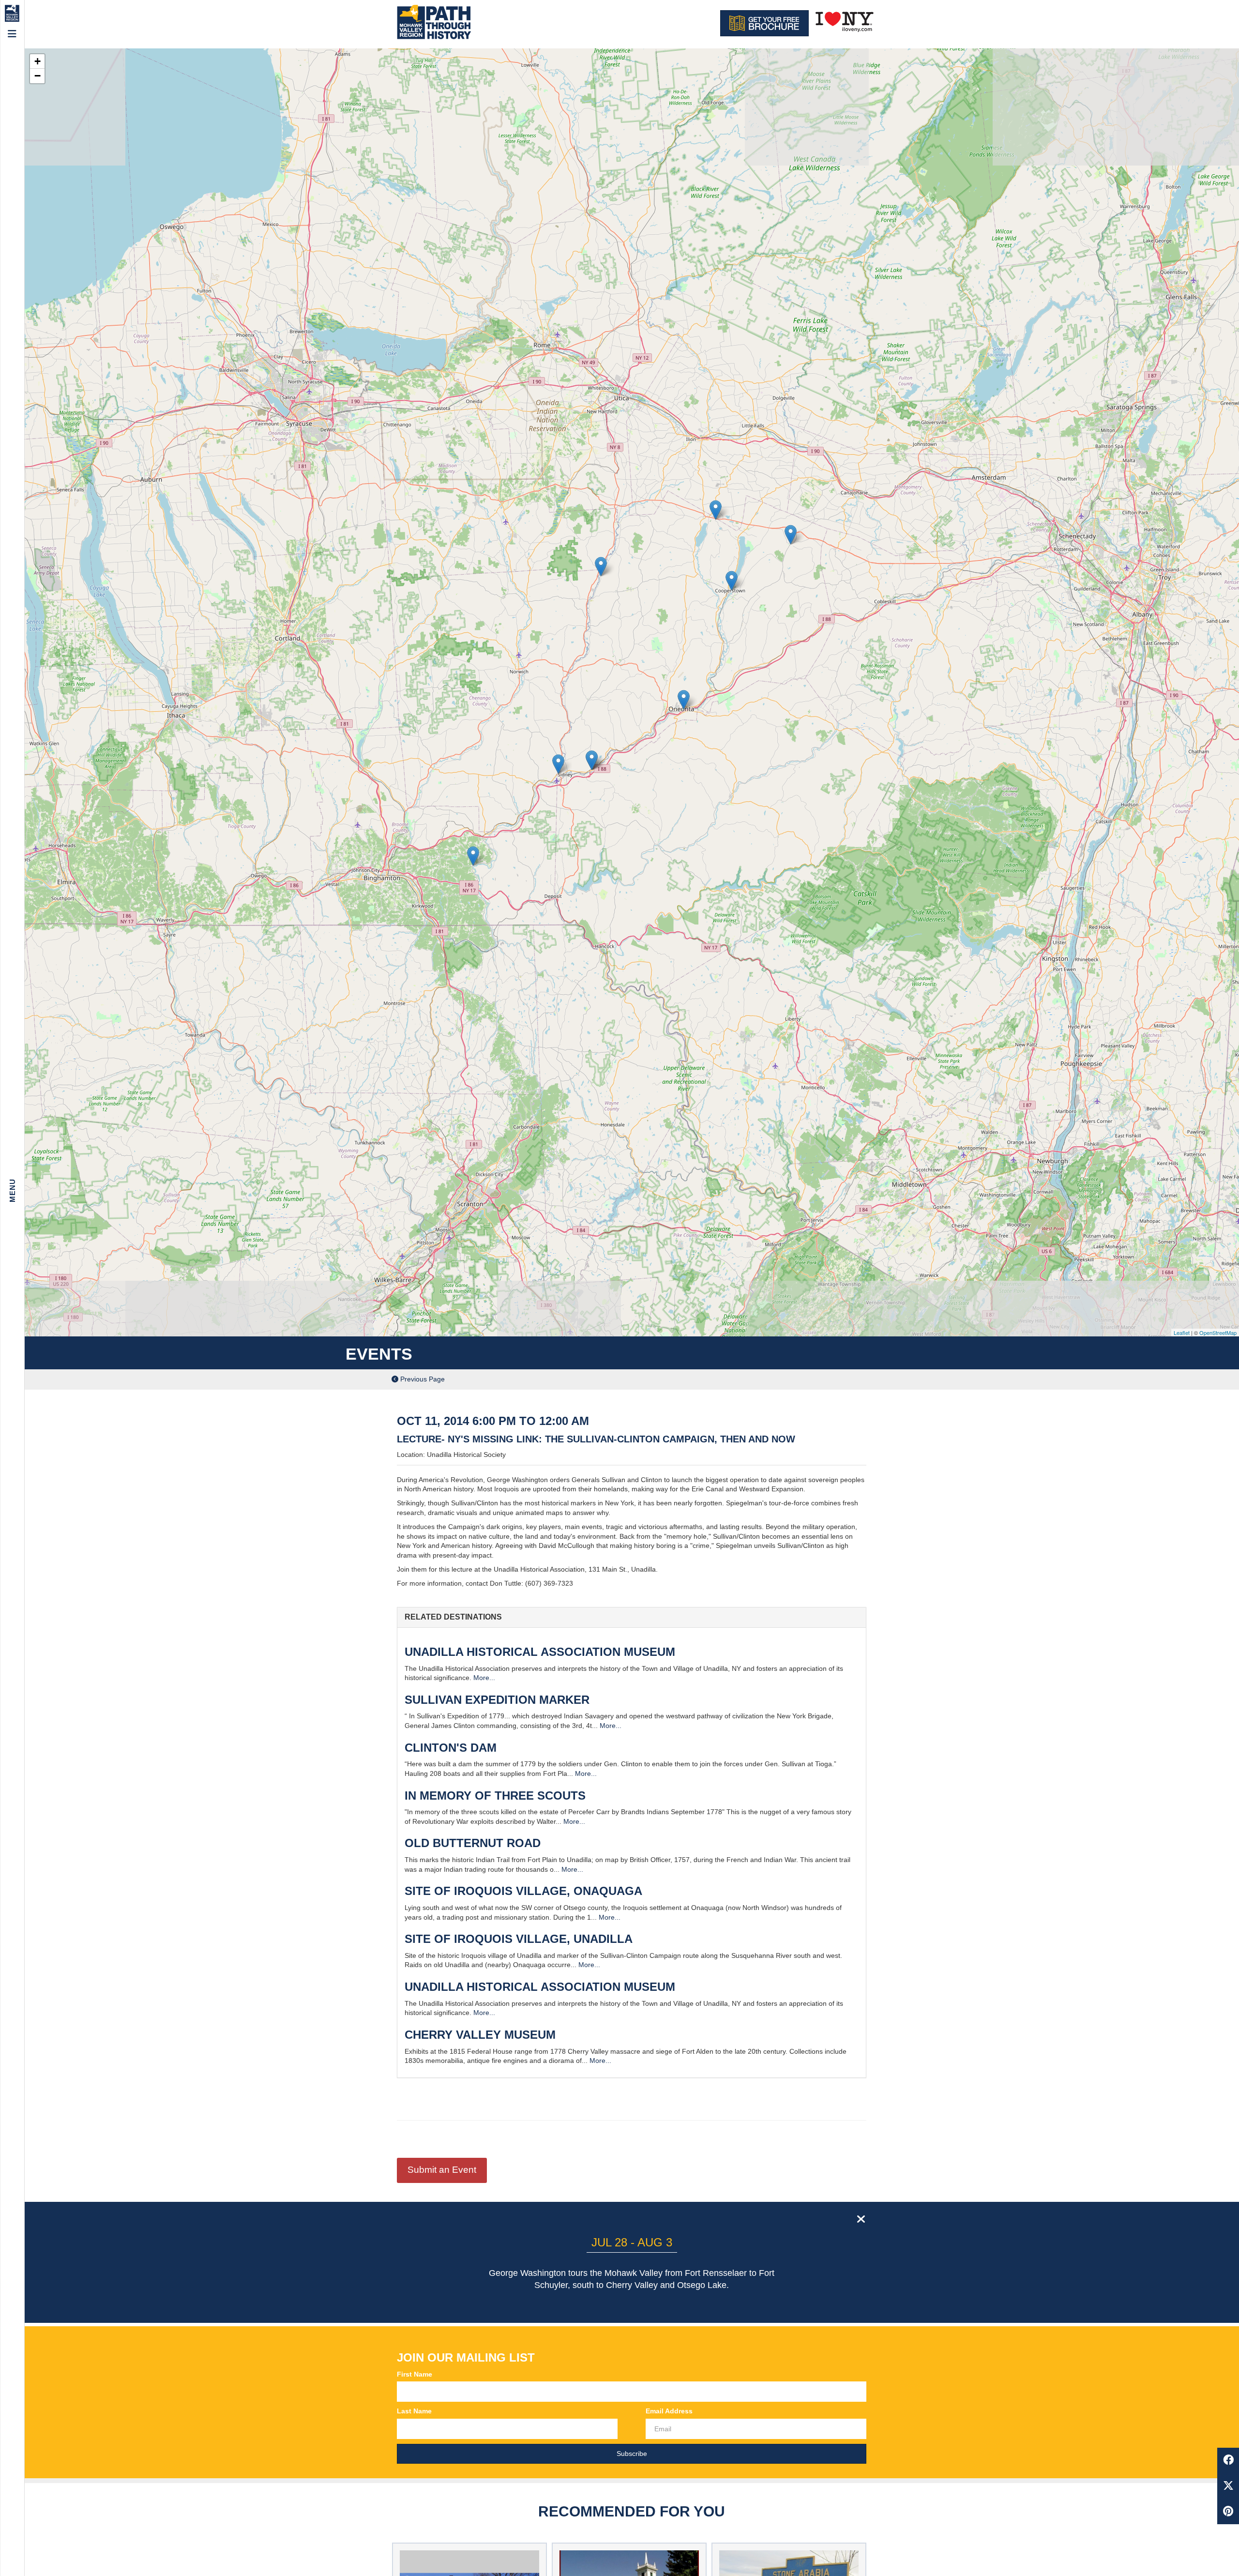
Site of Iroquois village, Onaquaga (523, 1891)
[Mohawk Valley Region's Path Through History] (433, 23)
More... (484, 1678)
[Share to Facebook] (1228, 2461)
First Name (415, 2374)
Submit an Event (442, 2170)
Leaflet (1182, 1333)
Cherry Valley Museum (480, 2035)
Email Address (669, 2411)
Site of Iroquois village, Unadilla (519, 1939)
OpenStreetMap (1218, 1333)
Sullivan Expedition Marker (497, 1700)
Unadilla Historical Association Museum (540, 1652)
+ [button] (38, 61)
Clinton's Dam (451, 1748)
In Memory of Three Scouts (495, 1796)
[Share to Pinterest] (1228, 2512)
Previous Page (422, 1379)
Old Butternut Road (473, 1843)
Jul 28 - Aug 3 (632, 2242)
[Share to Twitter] (1228, 2486)
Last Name (414, 2411)
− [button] (38, 76)
